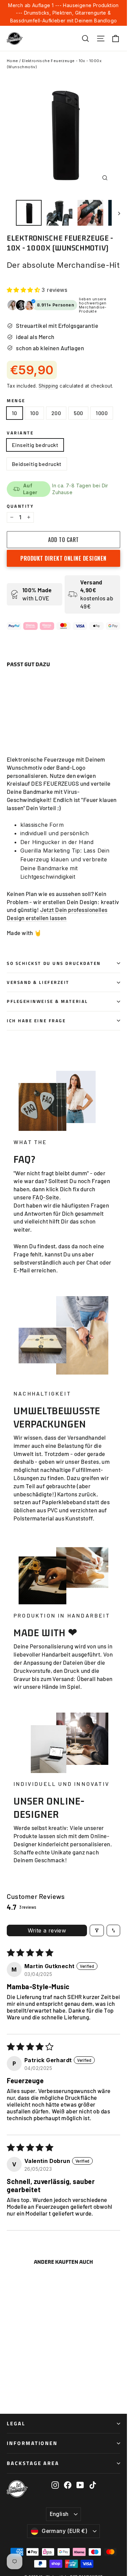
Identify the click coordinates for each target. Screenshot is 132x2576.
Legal (16, 2423)
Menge (16, 401)
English (59, 2514)
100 (34, 413)
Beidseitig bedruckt (37, 464)
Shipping (48, 386)
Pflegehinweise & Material (47, 1001)
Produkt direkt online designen (63, 558)
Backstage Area (33, 2463)
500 (78, 413)
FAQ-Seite (46, 1197)
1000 (102, 413)
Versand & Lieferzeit (38, 982)
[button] (24, 290)
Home (13, 61)
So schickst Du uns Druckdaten (54, 963)
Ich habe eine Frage (36, 1021)
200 (56, 413)
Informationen (32, 2443)
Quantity (20, 506)
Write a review (47, 1930)
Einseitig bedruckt (35, 445)
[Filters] (97, 1930)
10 (15, 413)
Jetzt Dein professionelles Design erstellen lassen (57, 914)
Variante (20, 433)
